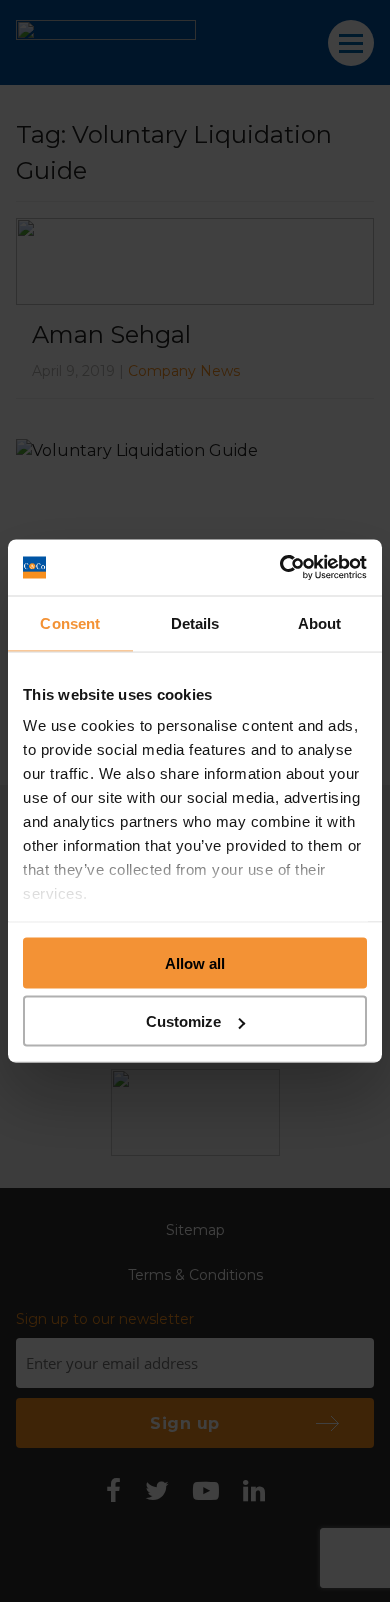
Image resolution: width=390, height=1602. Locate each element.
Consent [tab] (70, 622)
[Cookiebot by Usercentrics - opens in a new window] (280, 568)
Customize (183, 1021)
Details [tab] (195, 622)
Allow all (195, 962)
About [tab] (320, 622)
